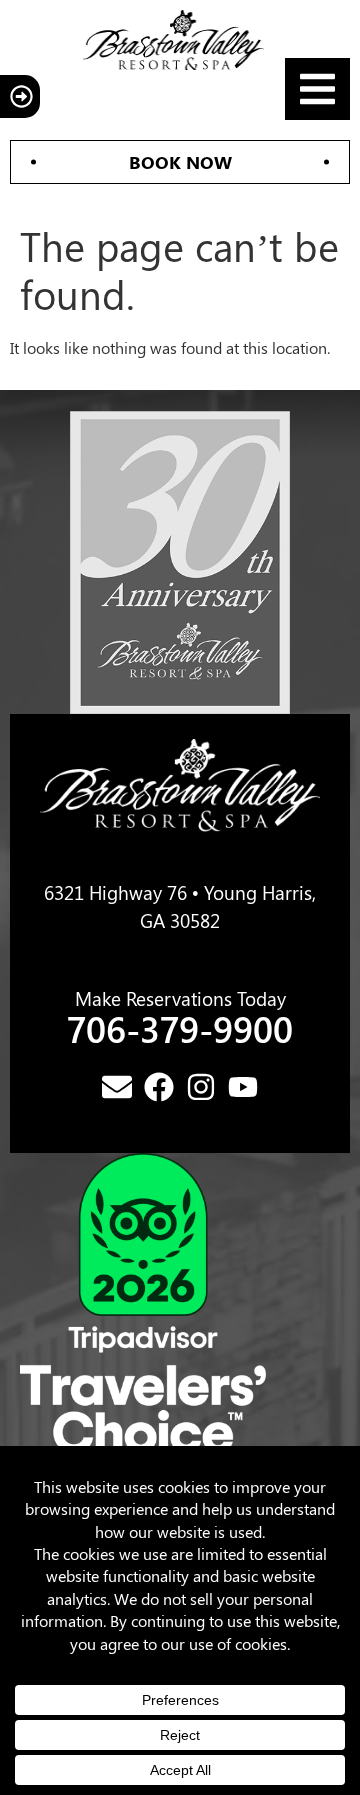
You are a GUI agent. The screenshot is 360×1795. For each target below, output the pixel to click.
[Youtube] (243, 1087)
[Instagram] (201, 1087)
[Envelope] (117, 1087)
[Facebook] (159, 1087)
